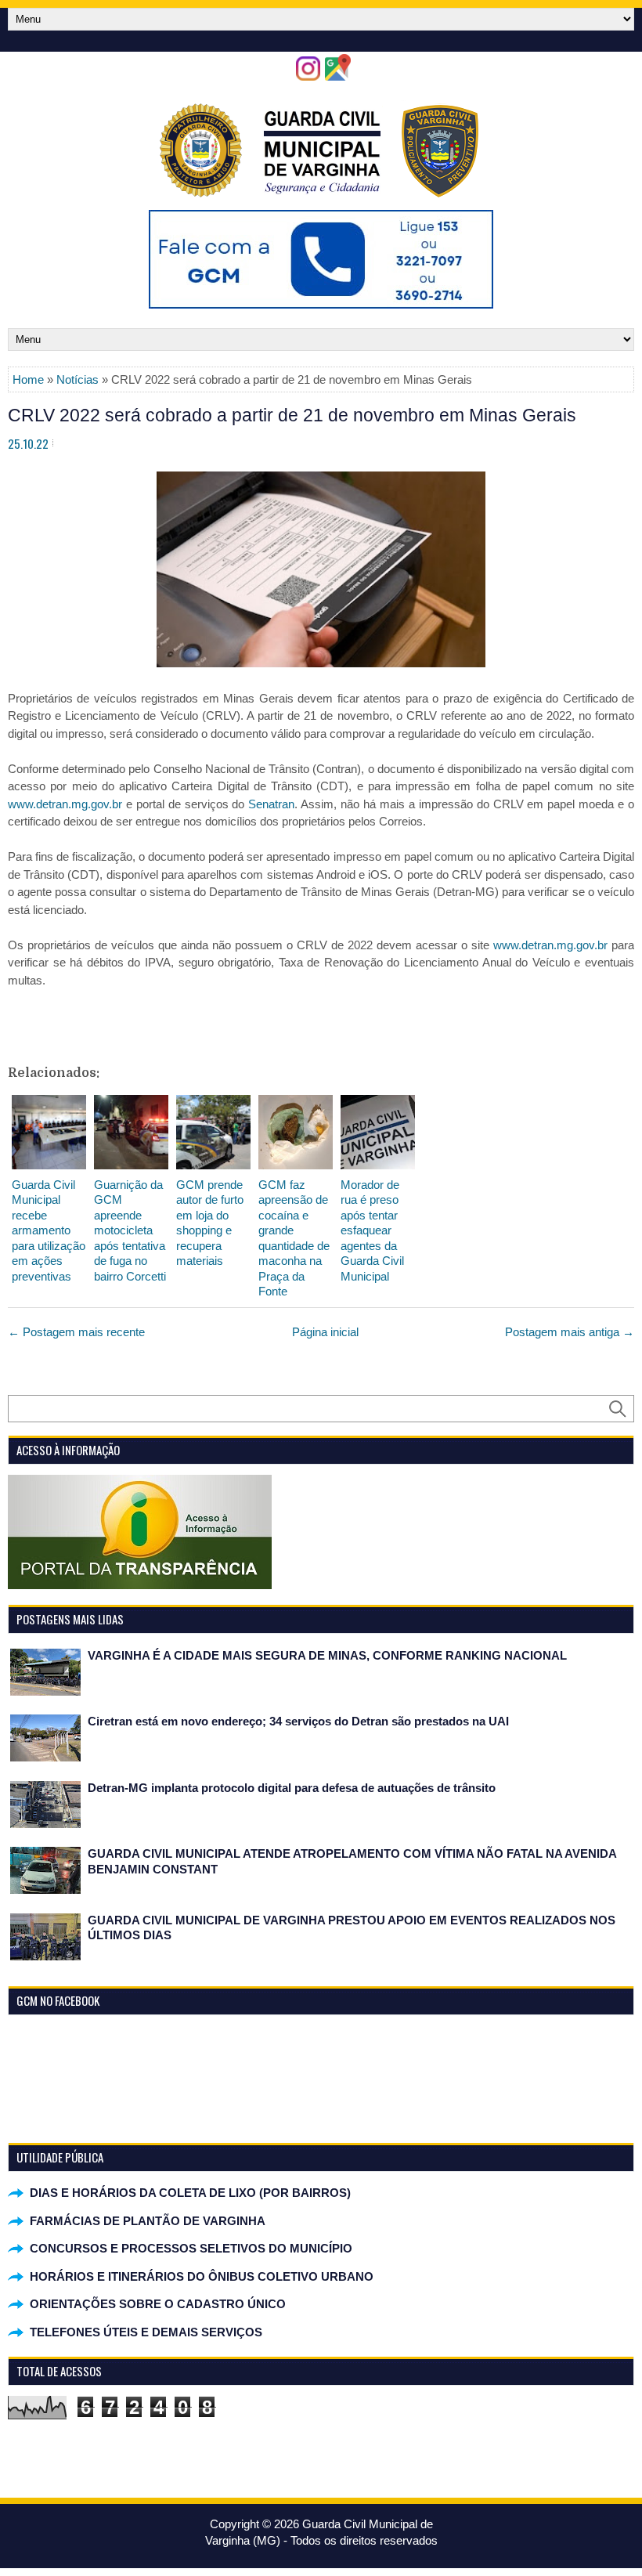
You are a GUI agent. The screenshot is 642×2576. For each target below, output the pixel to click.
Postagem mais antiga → (570, 1332)
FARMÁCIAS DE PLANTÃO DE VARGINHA (148, 2221)
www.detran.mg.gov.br (65, 804)
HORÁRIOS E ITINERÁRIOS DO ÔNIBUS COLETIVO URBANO (202, 2276)
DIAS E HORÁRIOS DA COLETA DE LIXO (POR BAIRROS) (190, 2193)
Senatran (271, 804)
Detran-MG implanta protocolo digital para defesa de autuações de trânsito (292, 1788)
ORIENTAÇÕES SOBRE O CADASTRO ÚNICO (158, 2304)
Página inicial (325, 1332)
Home (28, 379)
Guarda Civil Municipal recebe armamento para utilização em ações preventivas (49, 1230)
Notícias (78, 379)
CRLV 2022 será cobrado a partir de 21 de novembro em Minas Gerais (292, 415)
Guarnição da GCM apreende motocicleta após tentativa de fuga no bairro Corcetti (130, 1230)
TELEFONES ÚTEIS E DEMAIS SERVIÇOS (146, 2332)
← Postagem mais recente (76, 1332)
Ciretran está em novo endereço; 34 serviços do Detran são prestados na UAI (298, 1721)
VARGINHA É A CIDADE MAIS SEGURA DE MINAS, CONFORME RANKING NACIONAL (327, 1655)
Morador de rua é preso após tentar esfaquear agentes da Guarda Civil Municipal (372, 1230)
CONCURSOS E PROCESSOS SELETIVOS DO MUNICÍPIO (191, 2248)
